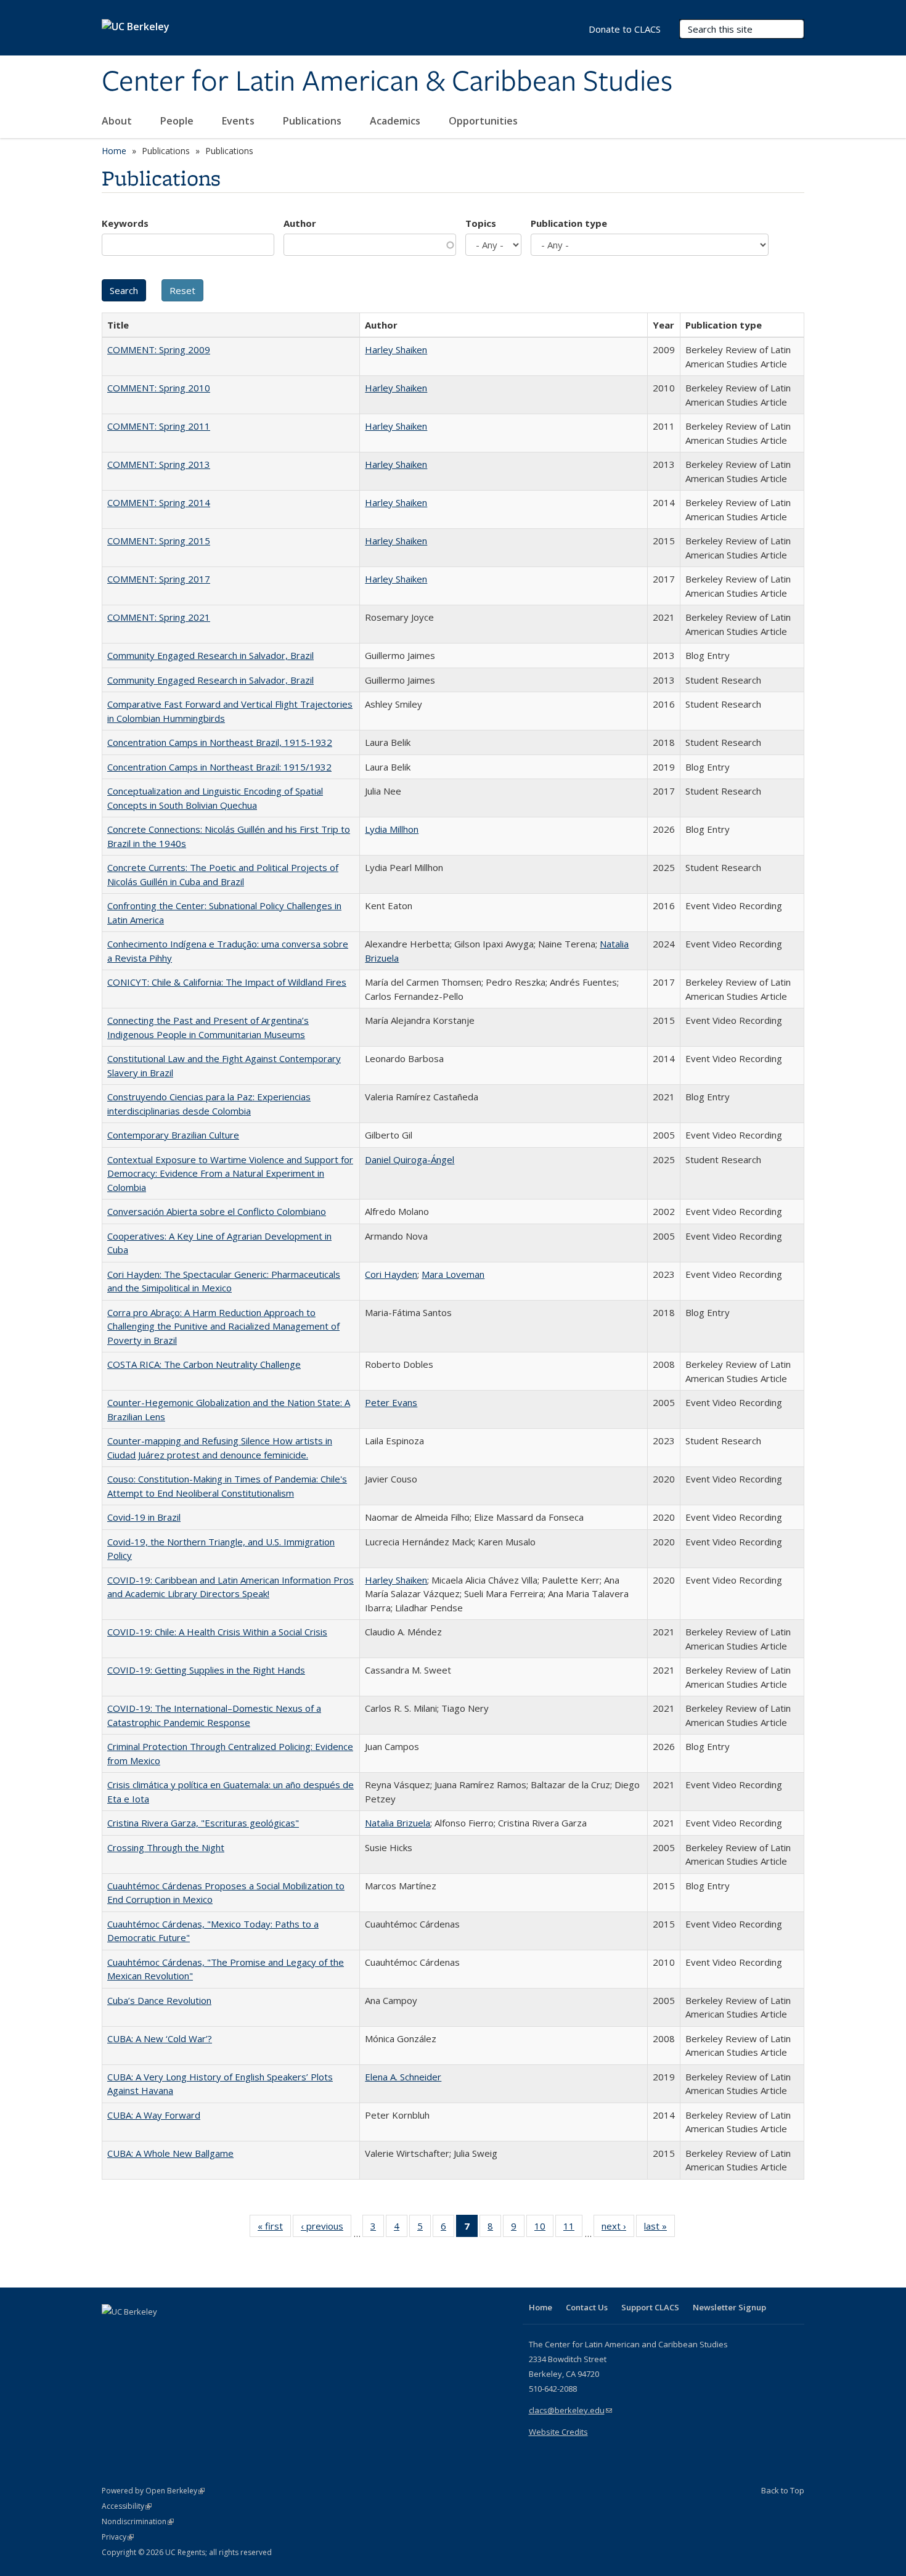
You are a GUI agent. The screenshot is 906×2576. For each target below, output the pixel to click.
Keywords (125, 223)
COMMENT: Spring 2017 (159, 579)
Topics (481, 223)
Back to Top (783, 2490)
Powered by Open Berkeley (153, 2491)
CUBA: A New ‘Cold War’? (160, 2038)
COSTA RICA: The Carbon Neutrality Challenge (204, 1364)
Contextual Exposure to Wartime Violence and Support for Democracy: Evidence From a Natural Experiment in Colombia (230, 1173)
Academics (396, 121)
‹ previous (326, 2229)
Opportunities (484, 121)
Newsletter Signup (729, 2307)
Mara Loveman (453, 1274)
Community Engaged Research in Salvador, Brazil (210, 655)
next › (618, 2229)
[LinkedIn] (137, 2333)
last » (659, 2229)
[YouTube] (161, 2333)
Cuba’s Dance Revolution (159, 2000)
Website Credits (558, 2432)
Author (300, 223)
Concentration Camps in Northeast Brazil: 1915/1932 (219, 767)
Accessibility (127, 2506)
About (118, 121)
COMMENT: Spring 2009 (159, 350)
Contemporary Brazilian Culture (173, 1135)
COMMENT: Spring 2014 (159, 502)
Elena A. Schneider (403, 2077)
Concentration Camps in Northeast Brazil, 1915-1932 (220, 742)
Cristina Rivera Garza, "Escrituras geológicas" (203, 1823)
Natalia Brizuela (398, 1823)
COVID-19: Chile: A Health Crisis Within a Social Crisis (217, 1632)
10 (544, 2229)
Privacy (118, 2537)
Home (114, 151)
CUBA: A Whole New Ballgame (170, 2153)
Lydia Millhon (392, 829)
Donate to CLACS (625, 29)
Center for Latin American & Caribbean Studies (387, 82)
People (178, 121)
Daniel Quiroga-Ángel (410, 1159)
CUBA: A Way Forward (154, 2115)
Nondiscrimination (138, 2521)
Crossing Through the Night (166, 1847)
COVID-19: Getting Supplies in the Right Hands (206, 1670)
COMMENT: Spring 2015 (159, 541)
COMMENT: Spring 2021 (159, 617)
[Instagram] (185, 2333)
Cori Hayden (391, 1274)
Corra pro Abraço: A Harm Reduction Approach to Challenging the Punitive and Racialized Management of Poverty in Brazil (223, 1326)
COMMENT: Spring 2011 (159, 426)
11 (573, 2229)
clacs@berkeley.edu (570, 2410)
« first (274, 2229)
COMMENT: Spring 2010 (159, 388)
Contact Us (587, 2307)
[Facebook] (113, 2333)
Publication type (569, 223)
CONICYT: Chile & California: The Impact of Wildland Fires (227, 982)
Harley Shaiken (396, 350)
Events (239, 121)
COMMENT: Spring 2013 (159, 464)
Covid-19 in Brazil (144, 1517)
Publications (313, 121)
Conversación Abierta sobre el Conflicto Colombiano (217, 1211)
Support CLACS (650, 2307)
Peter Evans (391, 1402)
